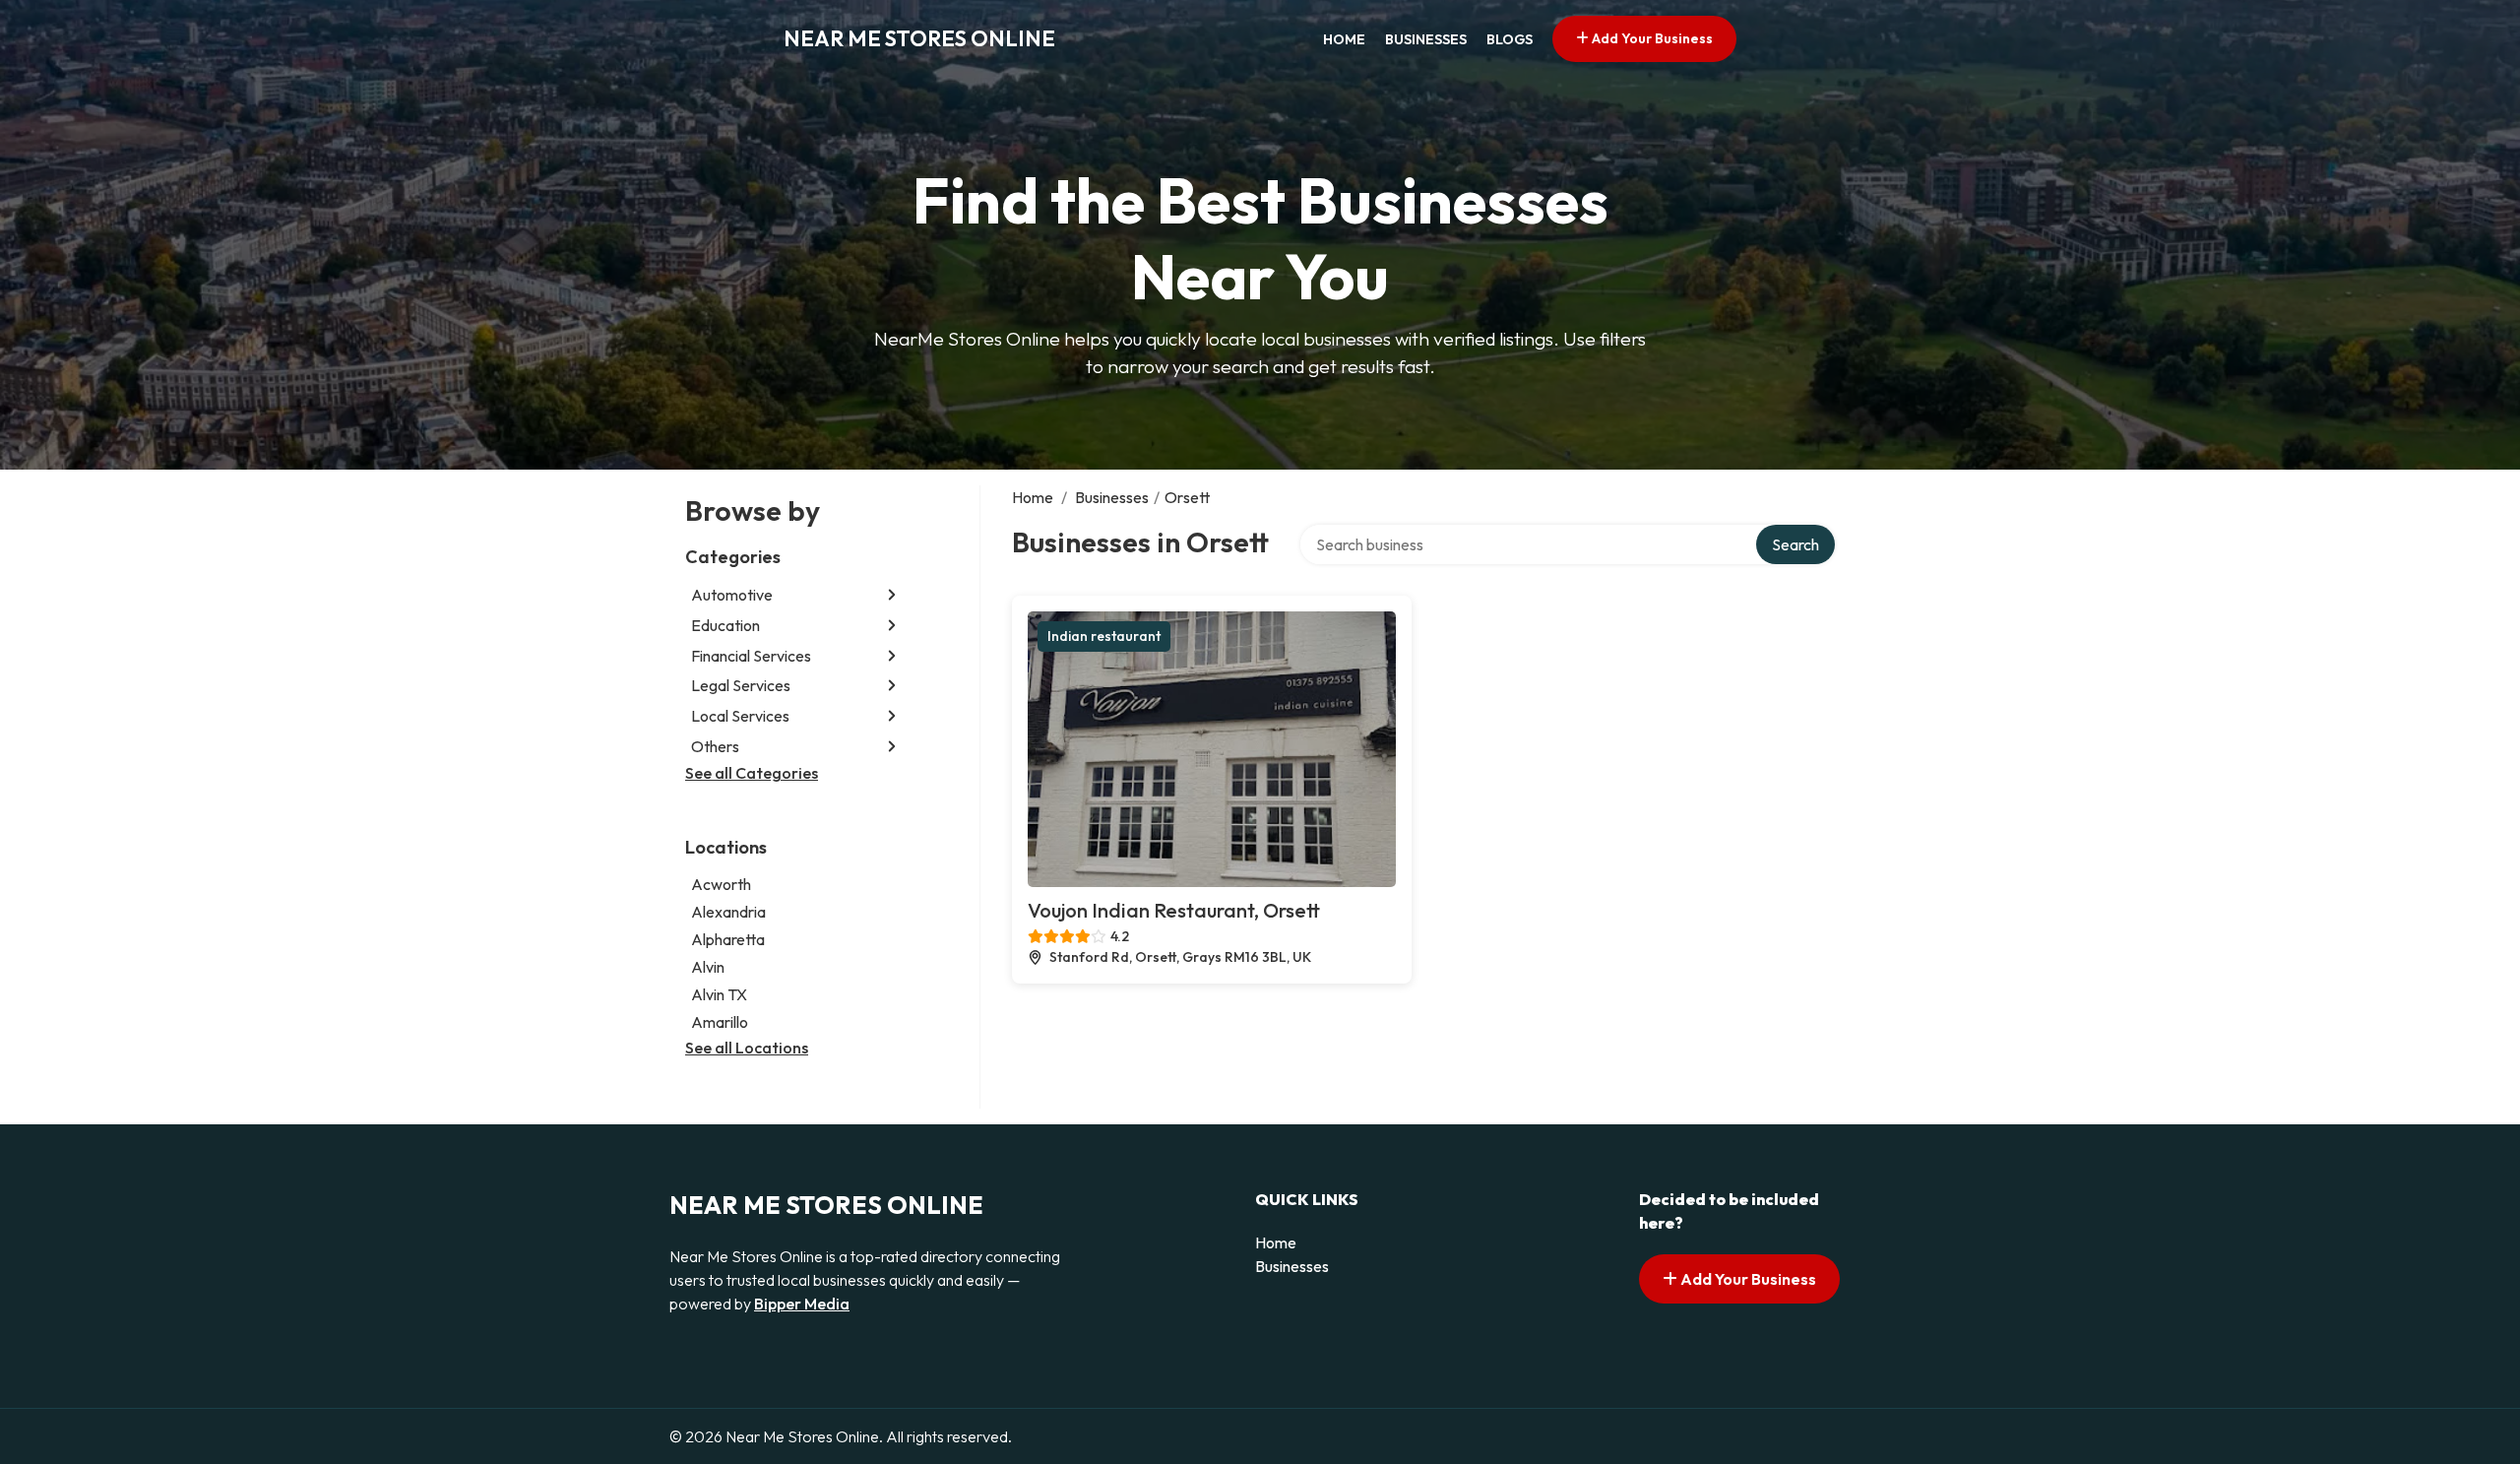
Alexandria (728, 912)
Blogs (1510, 39)
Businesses (1426, 39)
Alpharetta (728, 939)
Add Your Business (1651, 38)
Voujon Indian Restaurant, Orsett (1174, 910)
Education (725, 625)
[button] (892, 595)
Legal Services (741, 685)
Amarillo (720, 1022)
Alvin (708, 967)
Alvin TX (719, 994)
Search (1795, 544)
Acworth (721, 884)
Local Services (740, 716)
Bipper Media (802, 1304)
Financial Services (751, 656)
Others (715, 746)
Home (1344, 39)
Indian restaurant (1104, 636)
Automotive (732, 595)
